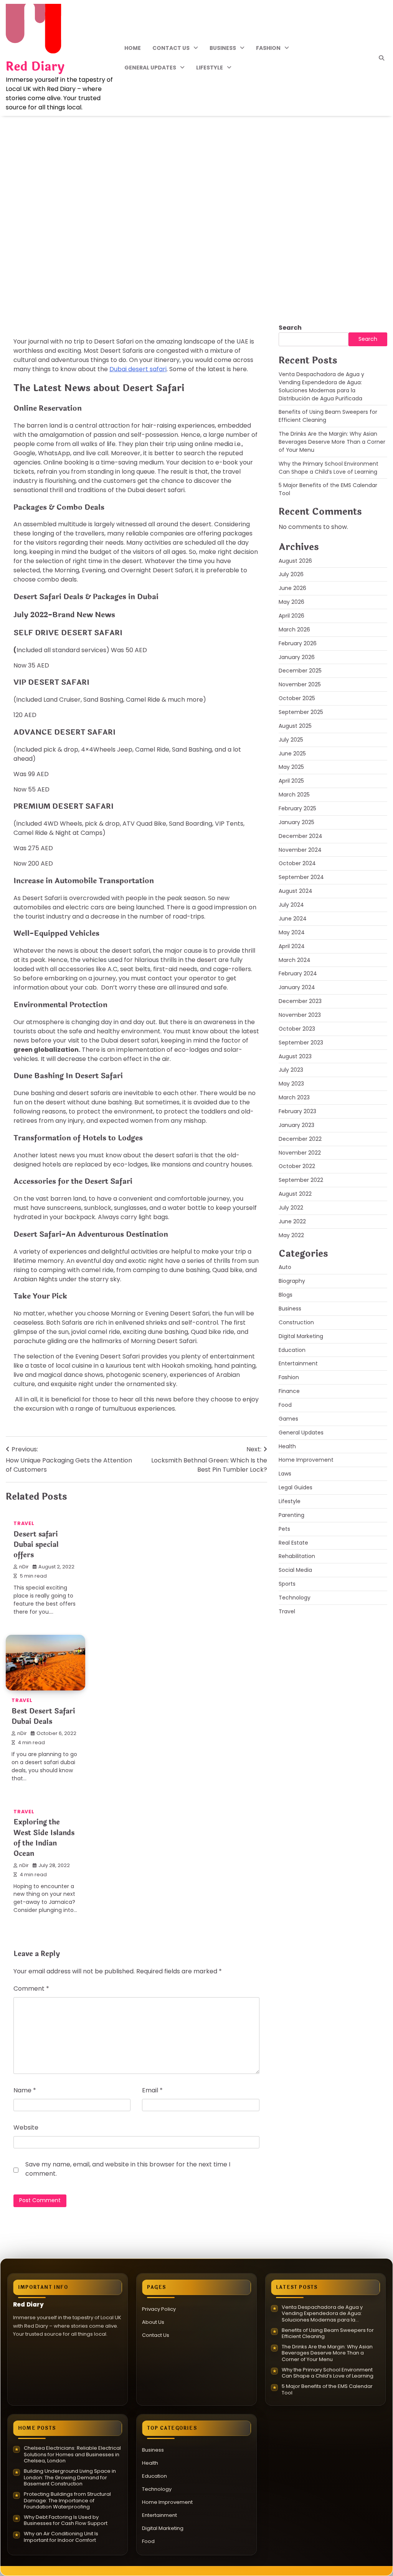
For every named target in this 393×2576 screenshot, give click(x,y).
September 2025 (301, 712)
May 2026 (291, 602)
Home (133, 48)
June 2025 (292, 753)
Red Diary (35, 67)
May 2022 (291, 1235)
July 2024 (291, 905)
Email (152, 2090)
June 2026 (292, 588)
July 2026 (291, 574)
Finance (289, 1391)
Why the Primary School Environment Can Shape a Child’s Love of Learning (329, 468)
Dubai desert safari (138, 369)
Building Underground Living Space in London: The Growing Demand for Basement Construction (70, 2478)
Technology (295, 1598)
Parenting (291, 1515)
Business (223, 48)
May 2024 (292, 932)
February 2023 (297, 1111)
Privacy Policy (159, 2309)
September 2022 (301, 1180)
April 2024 (292, 946)
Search (290, 328)
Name (25, 2090)
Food (285, 1405)
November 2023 (300, 1015)
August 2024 (296, 891)
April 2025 (291, 781)
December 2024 (301, 836)
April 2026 (291, 616)
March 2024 (295, 960)
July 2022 (291, 1208)
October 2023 (297, 1029)
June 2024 (293, 919)
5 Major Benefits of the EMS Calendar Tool (327, 2390)
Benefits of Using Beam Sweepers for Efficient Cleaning (328, 2334)
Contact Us (171, 48)
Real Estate (293, 1543)
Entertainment (298, 1363)
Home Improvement (306, 1460)
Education (292, 1350)
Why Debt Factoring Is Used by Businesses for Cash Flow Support (66, 2521)
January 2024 (297, 987)
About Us (153, 2322)
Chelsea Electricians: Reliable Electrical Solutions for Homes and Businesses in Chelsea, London (72, 2455)
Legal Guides (296, 1487)
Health (287, 1446)
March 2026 (294, 630)
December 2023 (300, 1001)
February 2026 (298, 643)
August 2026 (295, 561)
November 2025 (300, 684)
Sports (287, 1584)
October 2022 (297, 1166)
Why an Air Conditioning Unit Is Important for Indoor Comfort (61, 2537)
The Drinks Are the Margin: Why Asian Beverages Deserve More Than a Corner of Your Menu (332, 442)
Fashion (268, 48)
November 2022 (300, 1153)
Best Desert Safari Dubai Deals (43, 1716)
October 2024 (297, 863)
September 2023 (301, 1043)
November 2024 (300, 850)
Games (288, 1419)
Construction (296, 1322)
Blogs (286, 1295)
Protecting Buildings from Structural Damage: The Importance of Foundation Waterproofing (67, 2501)
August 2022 (295, 1194)
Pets (284, 1529)
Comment (31, 1989)
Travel (28, 262)
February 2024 (298, 973)
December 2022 (300, 1139)
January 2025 (296, 822)
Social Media (295, 1570)
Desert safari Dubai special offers (36, 1545)
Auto (285, 1267)
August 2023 (295, 1056)
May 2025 (291, 767)
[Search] (381, 58)
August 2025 (295, 726)
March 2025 (294, 795)
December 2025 (300, 671)
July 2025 (291, 740)
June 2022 (292, 1221)
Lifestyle (210, 68)
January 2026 (297, 657)
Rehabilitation (297, 1556)
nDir (29, 296)
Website (26, 2127)
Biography (292, 1281)
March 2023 (294, 1097)
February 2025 (297, 808)
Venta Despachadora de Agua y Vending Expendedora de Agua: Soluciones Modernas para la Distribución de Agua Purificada (321, 386)
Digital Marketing (301, 1336)
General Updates (150, 68)
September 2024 (301, 877)
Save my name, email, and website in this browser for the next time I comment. (128, 2169)
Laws (285, 1474)
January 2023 (296, 1125)
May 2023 (291, 1084)
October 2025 (297, 698)
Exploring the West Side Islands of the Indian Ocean (44, 1838)
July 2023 (291, 1070)
